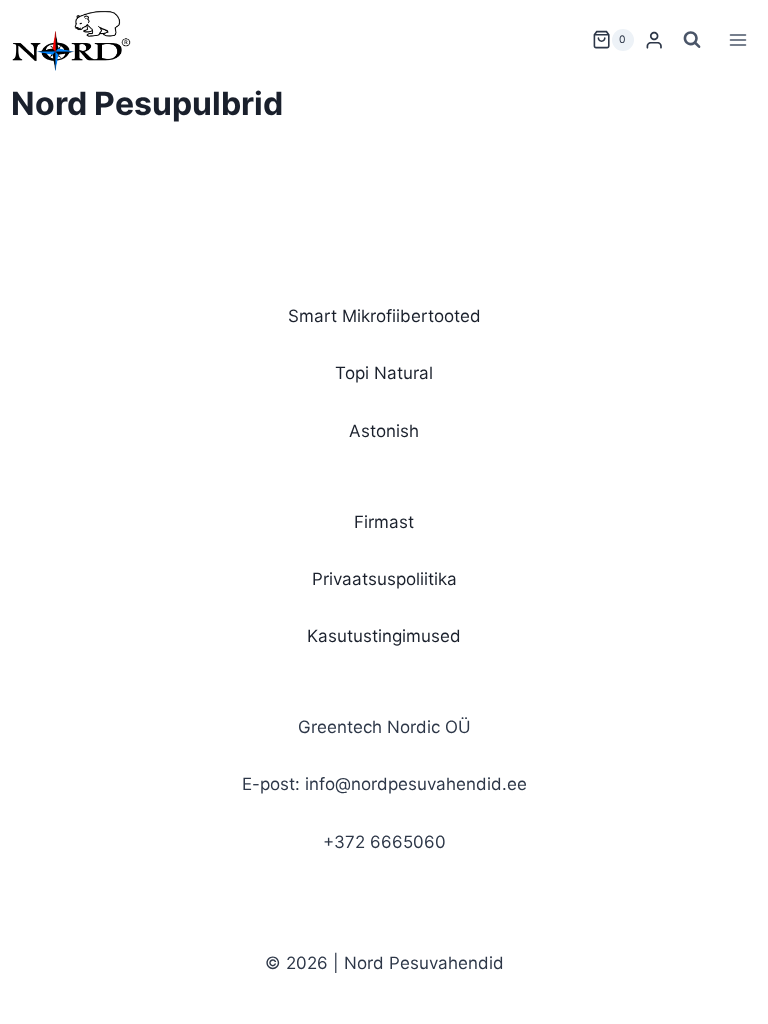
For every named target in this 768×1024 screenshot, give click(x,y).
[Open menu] (738, 39)
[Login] (654, 40)
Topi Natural (384, 373)
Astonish (384, 431)
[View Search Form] (692, 40)
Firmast (384, 522)
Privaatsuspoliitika (384, 579)
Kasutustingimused (384, 636)
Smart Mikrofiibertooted (384, 316)
